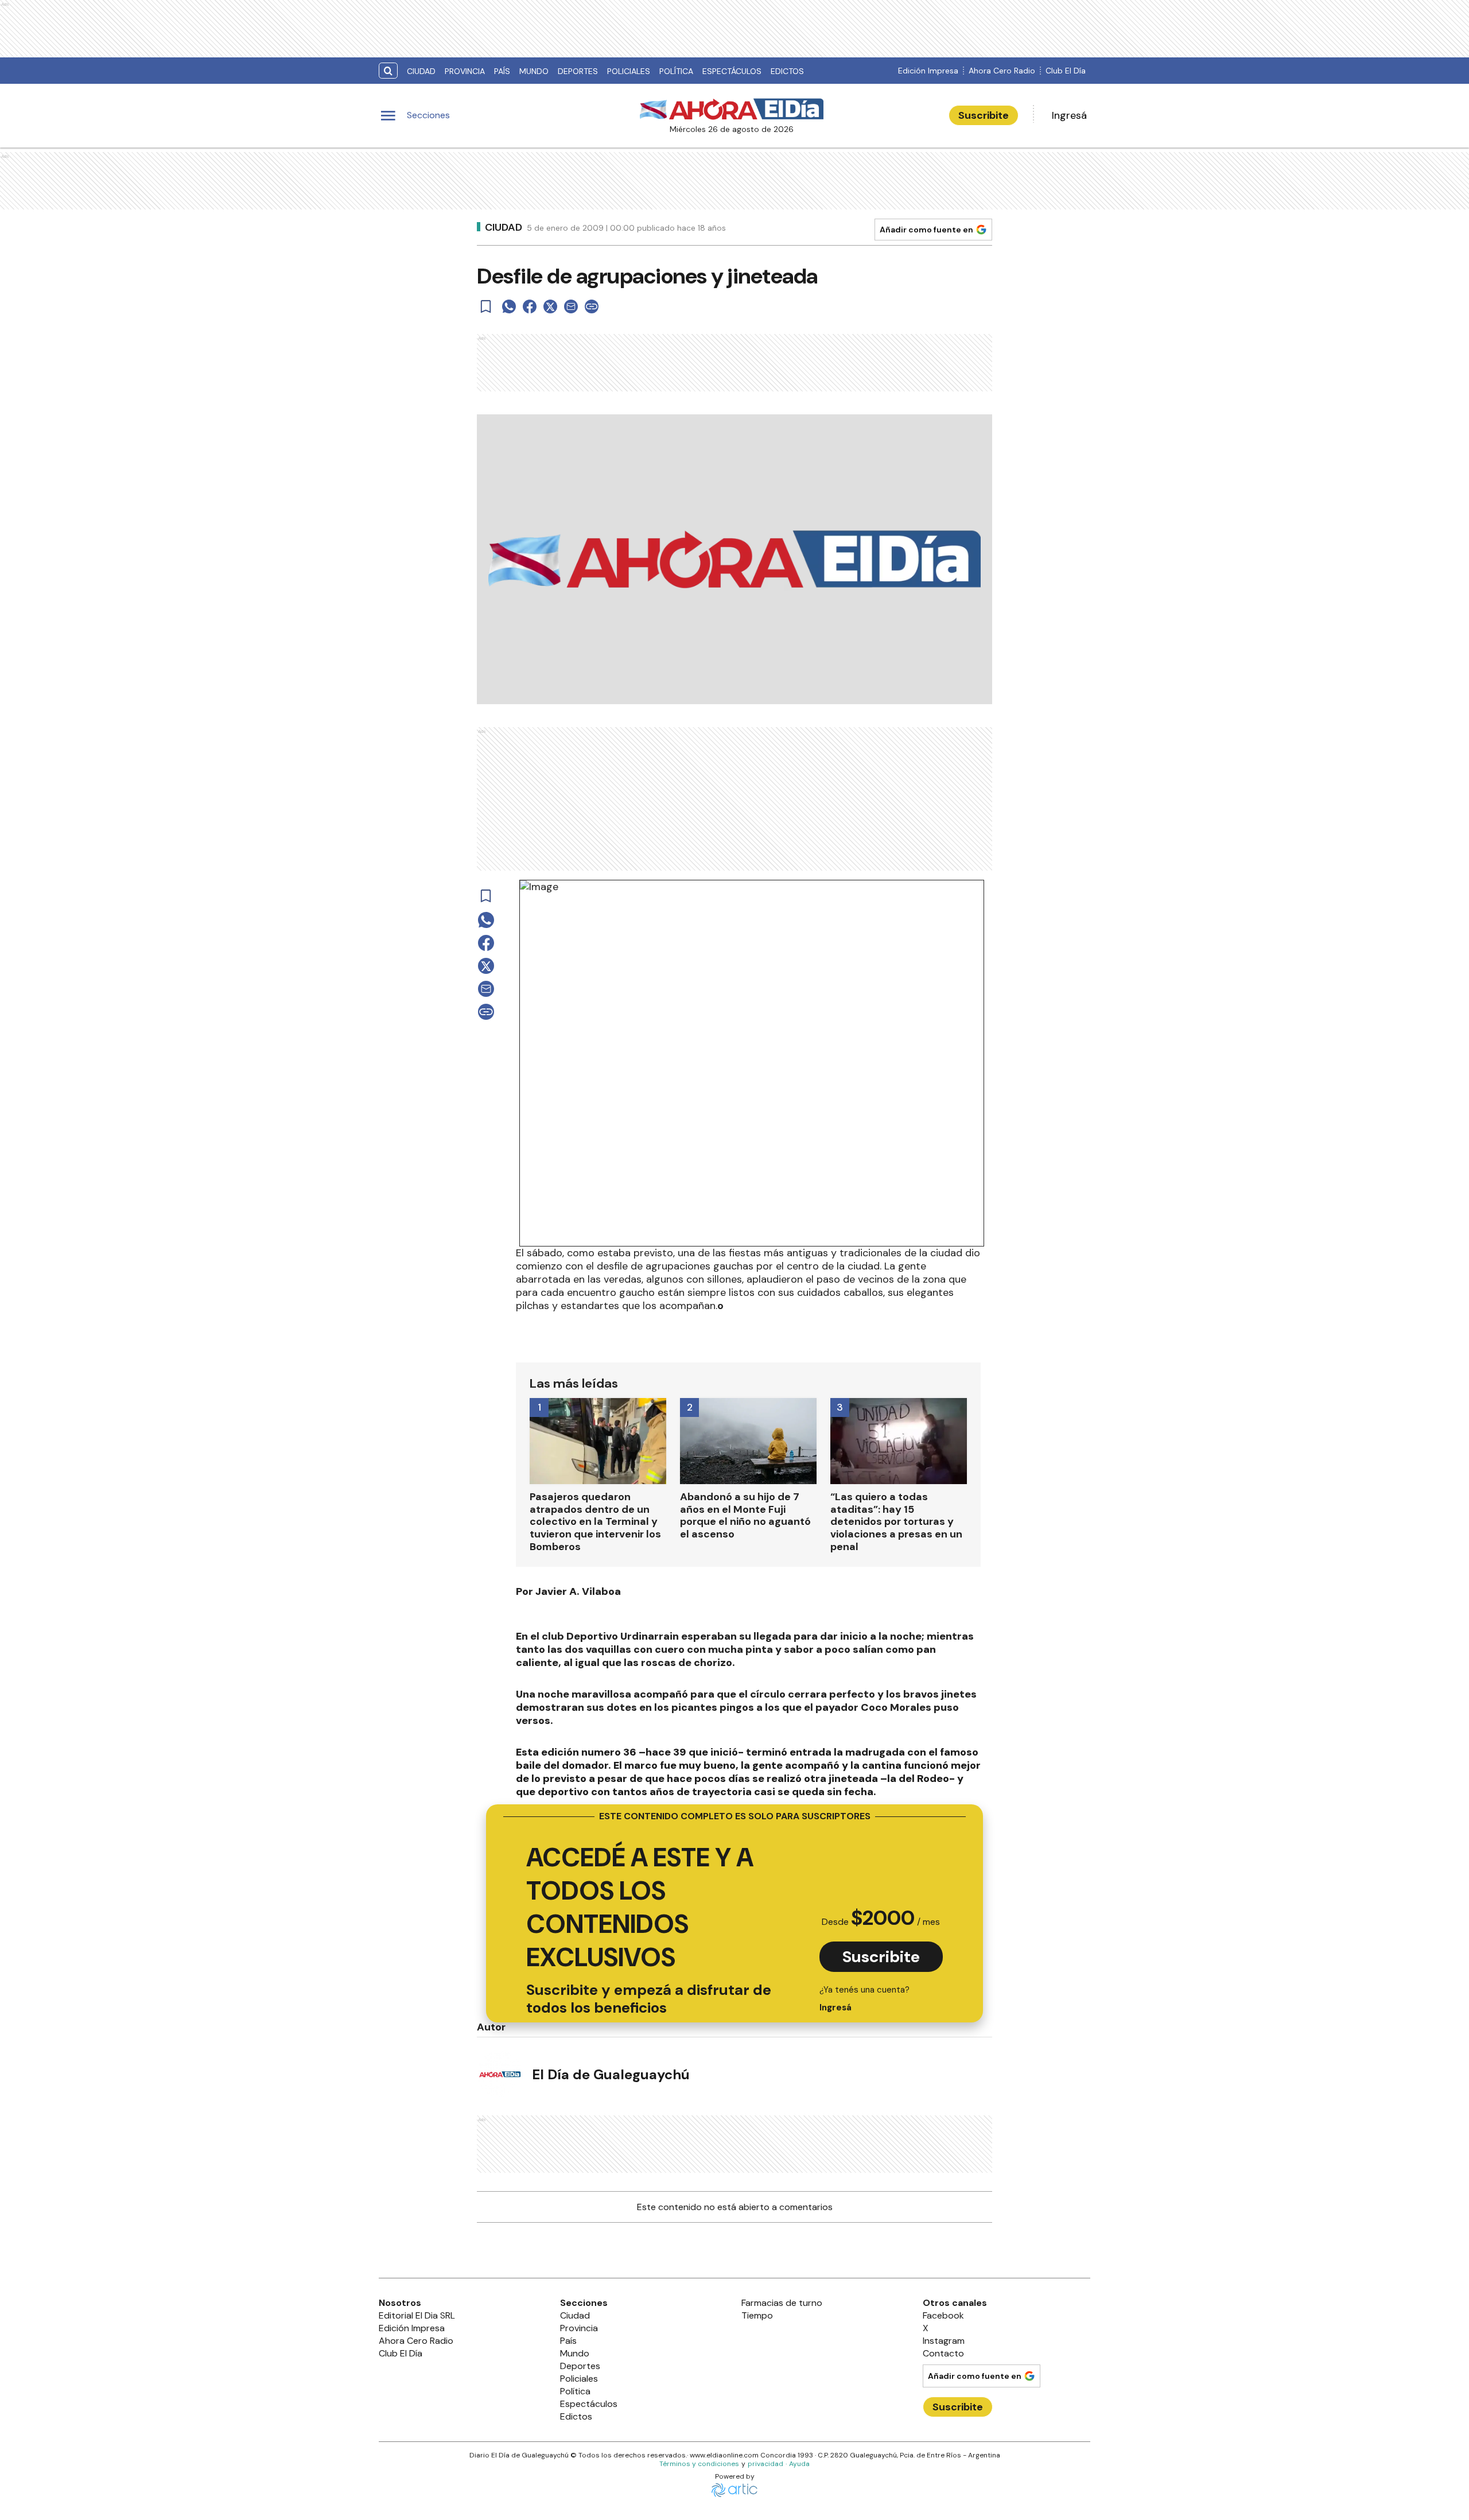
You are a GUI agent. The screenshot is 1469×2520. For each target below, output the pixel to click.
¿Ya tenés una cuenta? (864, 1999)
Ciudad (421, 71)
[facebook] (530, 306)
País (502, 71)
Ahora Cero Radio (1002, 71)
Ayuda (799, 2464)
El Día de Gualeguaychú (611, 2074)
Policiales (629, 71)
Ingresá (1069, 115)
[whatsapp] (509, 306)
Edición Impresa (928, 71)
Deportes (578, 71)
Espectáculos (732, 71)
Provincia (465, 71)
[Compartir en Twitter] (550, 306)
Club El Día (1066, 71)
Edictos (787, 71)
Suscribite (984, 115)
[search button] (388, 71)
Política (676, 71)
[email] (571, 306)
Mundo (534, 71)
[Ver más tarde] (486, 306)
